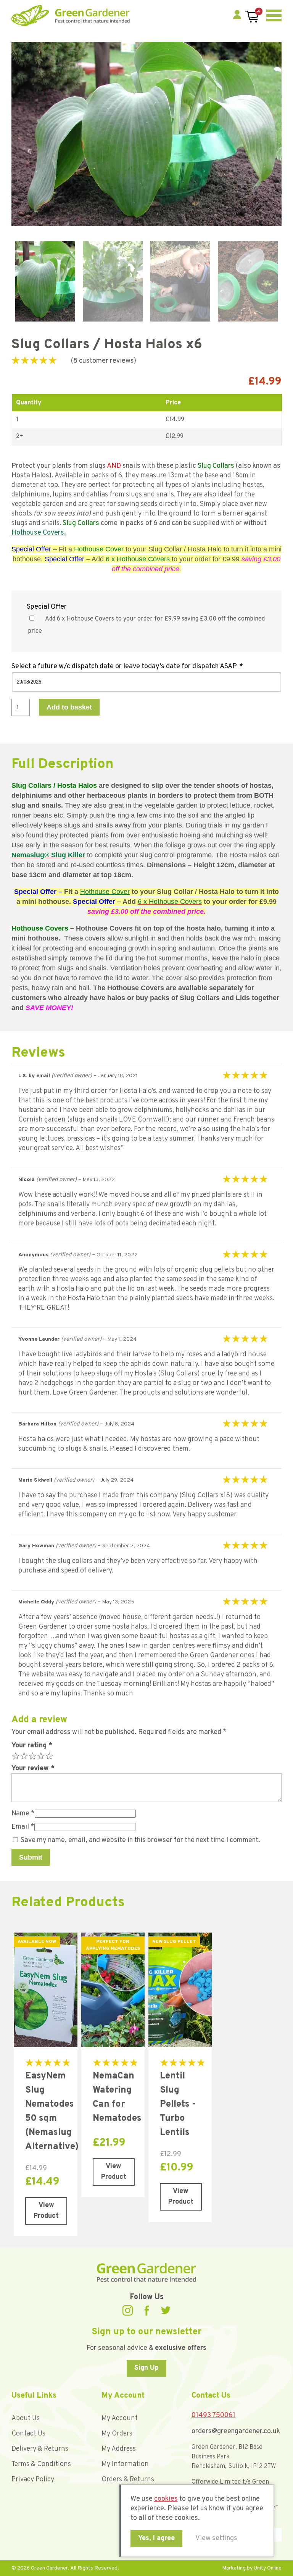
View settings (216, 2538)
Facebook (147, 2310)
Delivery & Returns (40, 2449)
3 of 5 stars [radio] (32, 1755)
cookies (166, 2499)
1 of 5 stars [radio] (15, 1755)
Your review (33, 1769)
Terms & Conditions (41, 2464)
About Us (26, 2418)
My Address (119, 2449)
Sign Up (146, 2368)
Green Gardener (71, 15)
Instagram (128, 2310)
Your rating (32, 1746)
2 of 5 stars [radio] (23, 1755)
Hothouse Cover (99, 549)
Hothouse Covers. (39, 533)
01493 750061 (213, 2415)
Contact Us (28, 2434)
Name (23, 1814)
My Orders (117, 2434)
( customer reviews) (104, 361)
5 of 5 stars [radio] (48, 1755)
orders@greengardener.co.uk (236, 2431)
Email (23, 1827)
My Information (125, 2464)
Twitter (166, 2310)
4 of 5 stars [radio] (40, 1755)
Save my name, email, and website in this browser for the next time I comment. (140, 1840)
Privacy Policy (33, 2480)
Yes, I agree (156, 2538)
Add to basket (69, 707)
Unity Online (268, 2568)
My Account (120, 2418)
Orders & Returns (128, 2480)
